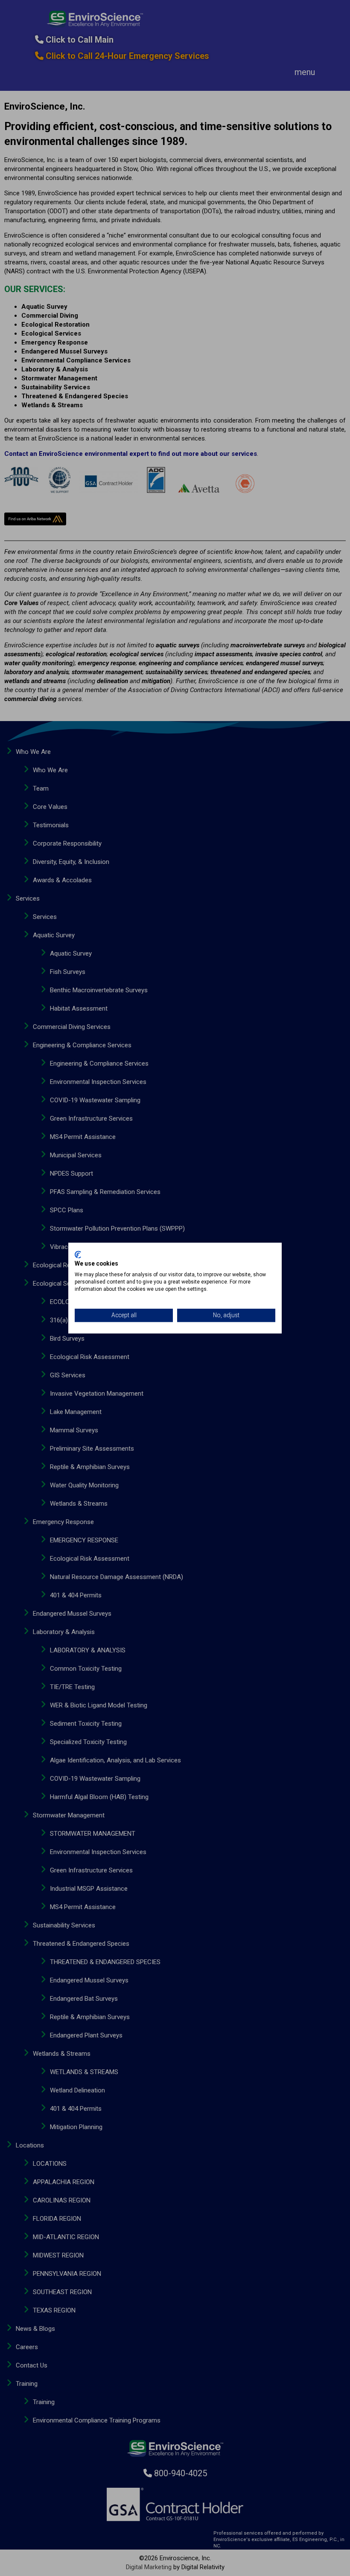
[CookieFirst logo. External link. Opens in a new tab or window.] (78, 1255)
